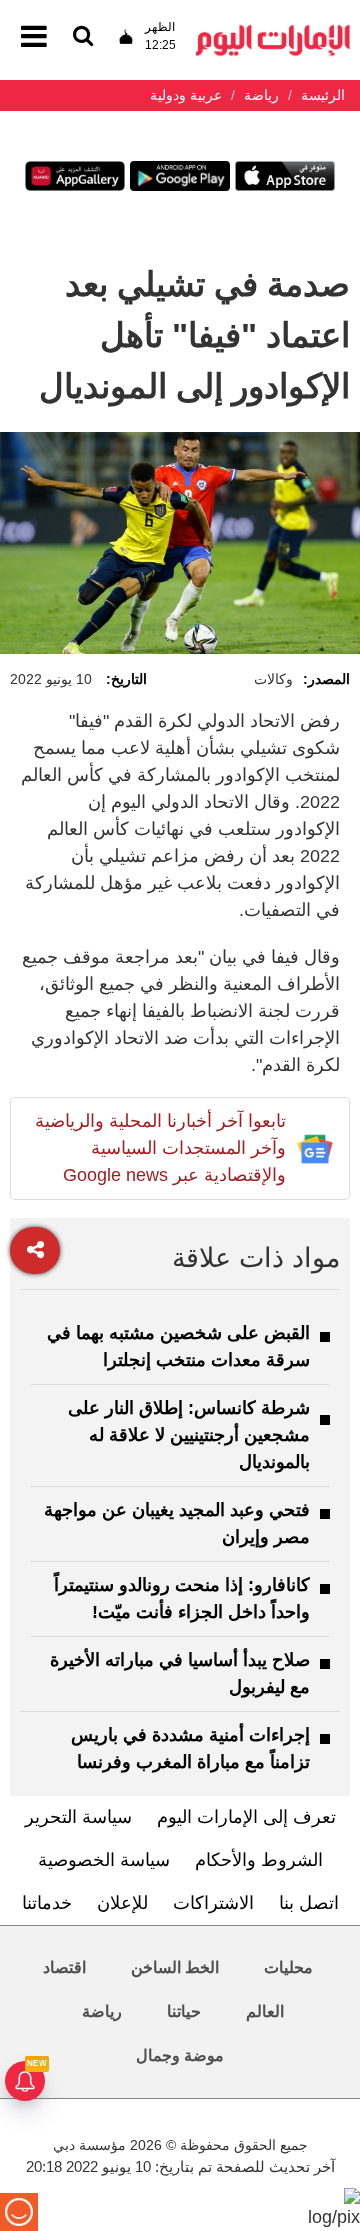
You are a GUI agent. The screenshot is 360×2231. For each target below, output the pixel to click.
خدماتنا (47, 1903)
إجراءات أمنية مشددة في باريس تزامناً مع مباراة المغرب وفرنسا (190, 1748)
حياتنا (184, 2011)
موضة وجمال (180, 2055)
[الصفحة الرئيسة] (273, 30)
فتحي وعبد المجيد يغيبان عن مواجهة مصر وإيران (177, 1523)
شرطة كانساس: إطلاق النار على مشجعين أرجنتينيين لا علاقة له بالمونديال (189, 1435)
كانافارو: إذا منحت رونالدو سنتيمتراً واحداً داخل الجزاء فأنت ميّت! (182, 1598)
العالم (265, 2011)
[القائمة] (83, 37)
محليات (288, 1967)
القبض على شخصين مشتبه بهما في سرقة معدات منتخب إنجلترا (178, 1346)
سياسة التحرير (78, 1817)
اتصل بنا (309, 1903)
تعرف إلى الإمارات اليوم (246, 1817)
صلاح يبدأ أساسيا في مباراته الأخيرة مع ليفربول (180, 1673)
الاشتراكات (213, 1903)
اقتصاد (64, 1967)
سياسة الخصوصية (104, 1860)
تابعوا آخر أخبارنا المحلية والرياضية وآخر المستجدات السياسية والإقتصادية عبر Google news (160, 1148)
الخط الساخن (175, 1967)
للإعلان (122, 1903)
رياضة (102, 2011)
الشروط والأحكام (259, 1860)
